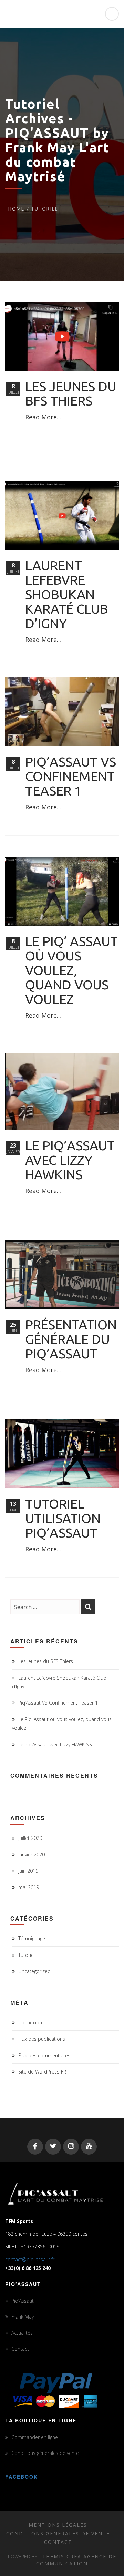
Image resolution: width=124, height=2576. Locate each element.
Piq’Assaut (23, 2301)
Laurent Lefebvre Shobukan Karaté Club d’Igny (67, 594)
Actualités (22, 2333)
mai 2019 (29, 1887)
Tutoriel (27, 1955)
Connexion (30, 2023)
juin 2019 (28, 1871)
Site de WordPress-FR (42, 2072)
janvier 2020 (32, 1855)
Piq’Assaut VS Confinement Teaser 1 (71, 776)
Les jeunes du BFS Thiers (71, 393)
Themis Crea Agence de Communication (76, 2560)
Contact (20, 2349)
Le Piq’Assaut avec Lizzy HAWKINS (70, 1160)
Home (16, 209)
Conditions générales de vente (45, 2453)
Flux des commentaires (44, 2055)
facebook (22, 2477)
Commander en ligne (35, 2437)
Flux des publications (42, 2039)
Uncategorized (34, 1971)
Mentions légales (58, 2525)
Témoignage (32, 1938)
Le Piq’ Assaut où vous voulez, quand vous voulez (71, 970)
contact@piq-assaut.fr (30, 2259)
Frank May (23, 2317)
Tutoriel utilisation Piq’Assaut (63, 1518)
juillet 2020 (30, 1838)
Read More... (43, 417)
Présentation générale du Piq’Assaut (71, 1339)
